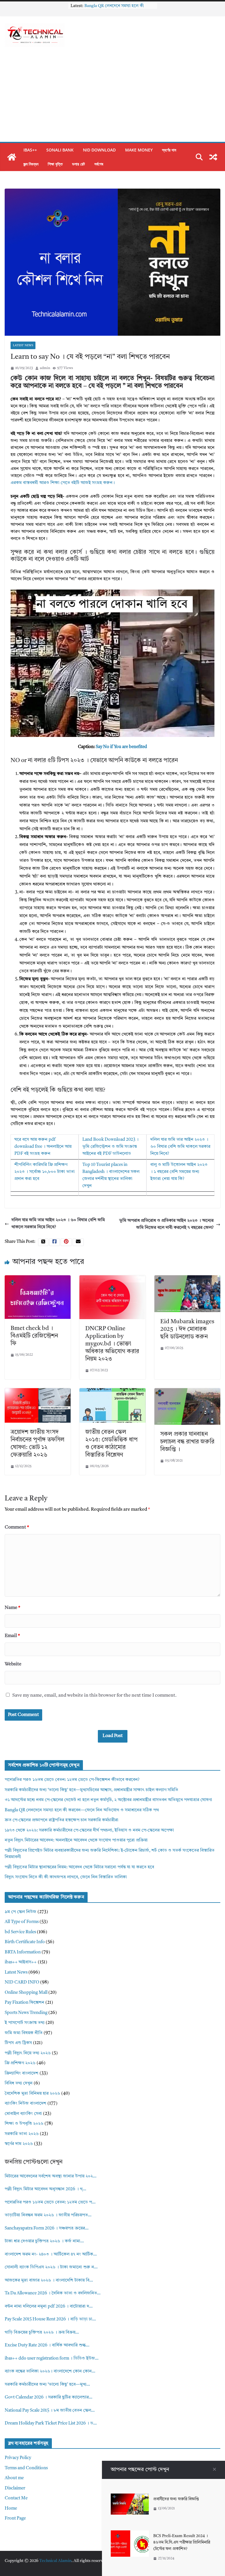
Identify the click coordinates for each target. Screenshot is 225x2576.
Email (12, 1636)
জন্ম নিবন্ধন (31, 164)
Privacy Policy (18, 2458)
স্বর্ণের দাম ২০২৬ (19, 2144)
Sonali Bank (60, 150)
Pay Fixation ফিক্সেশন (24, 2003)
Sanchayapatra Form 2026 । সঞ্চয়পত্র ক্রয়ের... (47, 2228)
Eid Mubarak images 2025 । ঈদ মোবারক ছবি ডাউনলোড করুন (187, 1329)
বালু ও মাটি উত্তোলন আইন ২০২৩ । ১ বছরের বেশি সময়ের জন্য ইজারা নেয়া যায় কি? (179, 1172)
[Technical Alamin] (12, 157)
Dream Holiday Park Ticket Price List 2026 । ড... (51, 2423)
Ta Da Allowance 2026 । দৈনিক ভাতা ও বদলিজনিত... (53, 2293)
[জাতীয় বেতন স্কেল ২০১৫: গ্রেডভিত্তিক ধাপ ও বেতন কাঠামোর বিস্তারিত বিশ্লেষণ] (112, 1392)
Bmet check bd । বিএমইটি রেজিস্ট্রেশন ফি (34, 1336)
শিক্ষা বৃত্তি (55, 164)
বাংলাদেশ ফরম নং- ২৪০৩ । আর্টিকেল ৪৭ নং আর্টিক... (51, 2254)
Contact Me (16, 2498)
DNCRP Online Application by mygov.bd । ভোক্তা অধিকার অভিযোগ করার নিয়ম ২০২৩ (112, 1344)
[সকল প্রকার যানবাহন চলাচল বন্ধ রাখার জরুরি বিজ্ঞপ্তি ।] (187, 1392)
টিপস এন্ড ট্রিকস (18, 2043)
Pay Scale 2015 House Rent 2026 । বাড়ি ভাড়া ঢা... (50, 2319)
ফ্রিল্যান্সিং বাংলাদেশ (22, 2073)
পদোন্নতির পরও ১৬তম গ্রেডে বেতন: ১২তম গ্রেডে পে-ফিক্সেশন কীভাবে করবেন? (72, 1780)
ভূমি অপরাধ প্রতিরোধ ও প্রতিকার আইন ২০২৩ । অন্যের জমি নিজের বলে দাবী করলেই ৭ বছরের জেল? (166, 1224)
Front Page (15, 2519)
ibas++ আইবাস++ (21, 1962)
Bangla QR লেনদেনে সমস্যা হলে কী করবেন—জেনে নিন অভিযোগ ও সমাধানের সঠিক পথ (82, 1810)
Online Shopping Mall (26, 1993)
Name (12, 1608)
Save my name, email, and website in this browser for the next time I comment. (94, 1695)
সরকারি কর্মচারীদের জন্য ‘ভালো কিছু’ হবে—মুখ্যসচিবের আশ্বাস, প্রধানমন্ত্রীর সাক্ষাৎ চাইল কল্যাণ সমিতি (91, 1790)
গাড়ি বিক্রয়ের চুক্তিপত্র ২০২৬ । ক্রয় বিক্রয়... (42, 2333)
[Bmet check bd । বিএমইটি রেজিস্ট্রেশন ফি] (38, 1279)
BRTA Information (23, 1952)
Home (11, 2509)
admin (45, 368)
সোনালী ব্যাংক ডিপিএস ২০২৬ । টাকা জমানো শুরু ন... (51, 2267)
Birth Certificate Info (25, 1942)
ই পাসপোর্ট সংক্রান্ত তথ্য (25, 2023)
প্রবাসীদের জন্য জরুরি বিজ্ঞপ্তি (176, 2499)
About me (14, 2478)
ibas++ (30, 150)
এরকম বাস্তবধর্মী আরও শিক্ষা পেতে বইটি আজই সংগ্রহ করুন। (63, 483)
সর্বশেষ (99, 164)
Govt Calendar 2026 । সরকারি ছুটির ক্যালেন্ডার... (48, 2397)
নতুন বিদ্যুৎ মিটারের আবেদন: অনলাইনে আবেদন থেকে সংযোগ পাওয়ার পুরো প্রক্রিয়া (76, 1840)
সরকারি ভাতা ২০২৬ (22, 2134)
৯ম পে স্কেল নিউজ (21, 1912)
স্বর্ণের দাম (169, 150)
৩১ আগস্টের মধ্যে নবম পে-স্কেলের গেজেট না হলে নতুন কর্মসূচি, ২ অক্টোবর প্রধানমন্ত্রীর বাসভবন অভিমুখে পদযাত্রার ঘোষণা (108, 1800)
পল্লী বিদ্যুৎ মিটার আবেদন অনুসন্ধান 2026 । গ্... (45, 2189)
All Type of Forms (22, 1922)
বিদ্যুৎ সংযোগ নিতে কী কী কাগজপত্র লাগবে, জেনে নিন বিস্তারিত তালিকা (66, 1877)
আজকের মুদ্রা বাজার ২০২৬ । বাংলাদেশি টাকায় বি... (49, 2281)
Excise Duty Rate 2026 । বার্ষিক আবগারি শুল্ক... (47, 2345)
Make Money (139, 150)
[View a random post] (213, 157)
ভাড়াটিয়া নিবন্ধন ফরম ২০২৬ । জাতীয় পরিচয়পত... (48, 2215)
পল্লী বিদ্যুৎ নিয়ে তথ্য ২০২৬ (28, 2053)
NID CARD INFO (22, 1983)
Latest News (23, 345)
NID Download (99, 150)
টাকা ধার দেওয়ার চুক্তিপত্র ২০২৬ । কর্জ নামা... (44, 2241)
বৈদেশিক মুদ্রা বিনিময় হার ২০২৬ (32, 2094)
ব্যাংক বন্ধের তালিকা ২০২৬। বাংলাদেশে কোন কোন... (50, 2371)
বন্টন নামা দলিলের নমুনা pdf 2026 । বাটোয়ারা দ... (49, 2307)
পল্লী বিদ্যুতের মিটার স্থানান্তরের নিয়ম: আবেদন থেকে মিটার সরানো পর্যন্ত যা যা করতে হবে (79, 1867)
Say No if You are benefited (121, 747)
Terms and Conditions (26, 2468)
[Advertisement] (112, 98)
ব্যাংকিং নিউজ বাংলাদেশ (25, 2104)
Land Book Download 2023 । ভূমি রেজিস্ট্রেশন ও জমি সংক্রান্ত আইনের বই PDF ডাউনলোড (110, 1147)
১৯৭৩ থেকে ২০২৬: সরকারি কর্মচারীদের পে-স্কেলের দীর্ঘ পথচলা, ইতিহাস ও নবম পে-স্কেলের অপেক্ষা (89, 1830)
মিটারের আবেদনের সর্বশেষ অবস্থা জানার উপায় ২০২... (51, 2176)
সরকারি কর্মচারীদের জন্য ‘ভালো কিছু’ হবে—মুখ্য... (47, 2385)
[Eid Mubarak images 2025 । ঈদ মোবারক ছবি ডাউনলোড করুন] (187, 1279)
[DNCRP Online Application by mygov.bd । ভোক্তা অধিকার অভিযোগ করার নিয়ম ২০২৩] (112, 1279)
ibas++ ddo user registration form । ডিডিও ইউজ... (52, 2359)
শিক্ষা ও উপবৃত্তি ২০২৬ (24, 2124)
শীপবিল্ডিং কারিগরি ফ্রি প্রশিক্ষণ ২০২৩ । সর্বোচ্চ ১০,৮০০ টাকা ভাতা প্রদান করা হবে (45, 1172)
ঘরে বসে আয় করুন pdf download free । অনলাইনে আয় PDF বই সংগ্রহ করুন (43, 1147)
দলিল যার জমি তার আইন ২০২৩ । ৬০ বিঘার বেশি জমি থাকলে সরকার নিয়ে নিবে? (180, 1147)
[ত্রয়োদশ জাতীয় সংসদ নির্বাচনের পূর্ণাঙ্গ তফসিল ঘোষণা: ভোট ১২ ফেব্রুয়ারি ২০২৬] (38, 1392)
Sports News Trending (26, 2013)
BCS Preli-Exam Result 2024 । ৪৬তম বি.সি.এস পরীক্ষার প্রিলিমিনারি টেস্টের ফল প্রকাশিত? (182, 2543)
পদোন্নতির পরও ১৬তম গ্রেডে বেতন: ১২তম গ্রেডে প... (50, 2202)
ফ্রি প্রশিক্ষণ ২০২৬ (20, 2063)
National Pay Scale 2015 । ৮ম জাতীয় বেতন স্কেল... (50, 2411)
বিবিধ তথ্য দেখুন (19, 2083)
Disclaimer (15, 2488)
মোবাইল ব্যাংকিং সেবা (23, 2114)
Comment (17, 1527)
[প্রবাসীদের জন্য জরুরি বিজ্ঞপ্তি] (130, 2497)
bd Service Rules (20, 1932)
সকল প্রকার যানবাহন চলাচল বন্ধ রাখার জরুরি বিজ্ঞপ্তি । (187, 1442)
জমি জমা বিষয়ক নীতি (24, 2033)
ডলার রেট (79, 164)
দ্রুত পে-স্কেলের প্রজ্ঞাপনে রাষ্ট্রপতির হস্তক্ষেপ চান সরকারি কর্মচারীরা (62, 1820)
